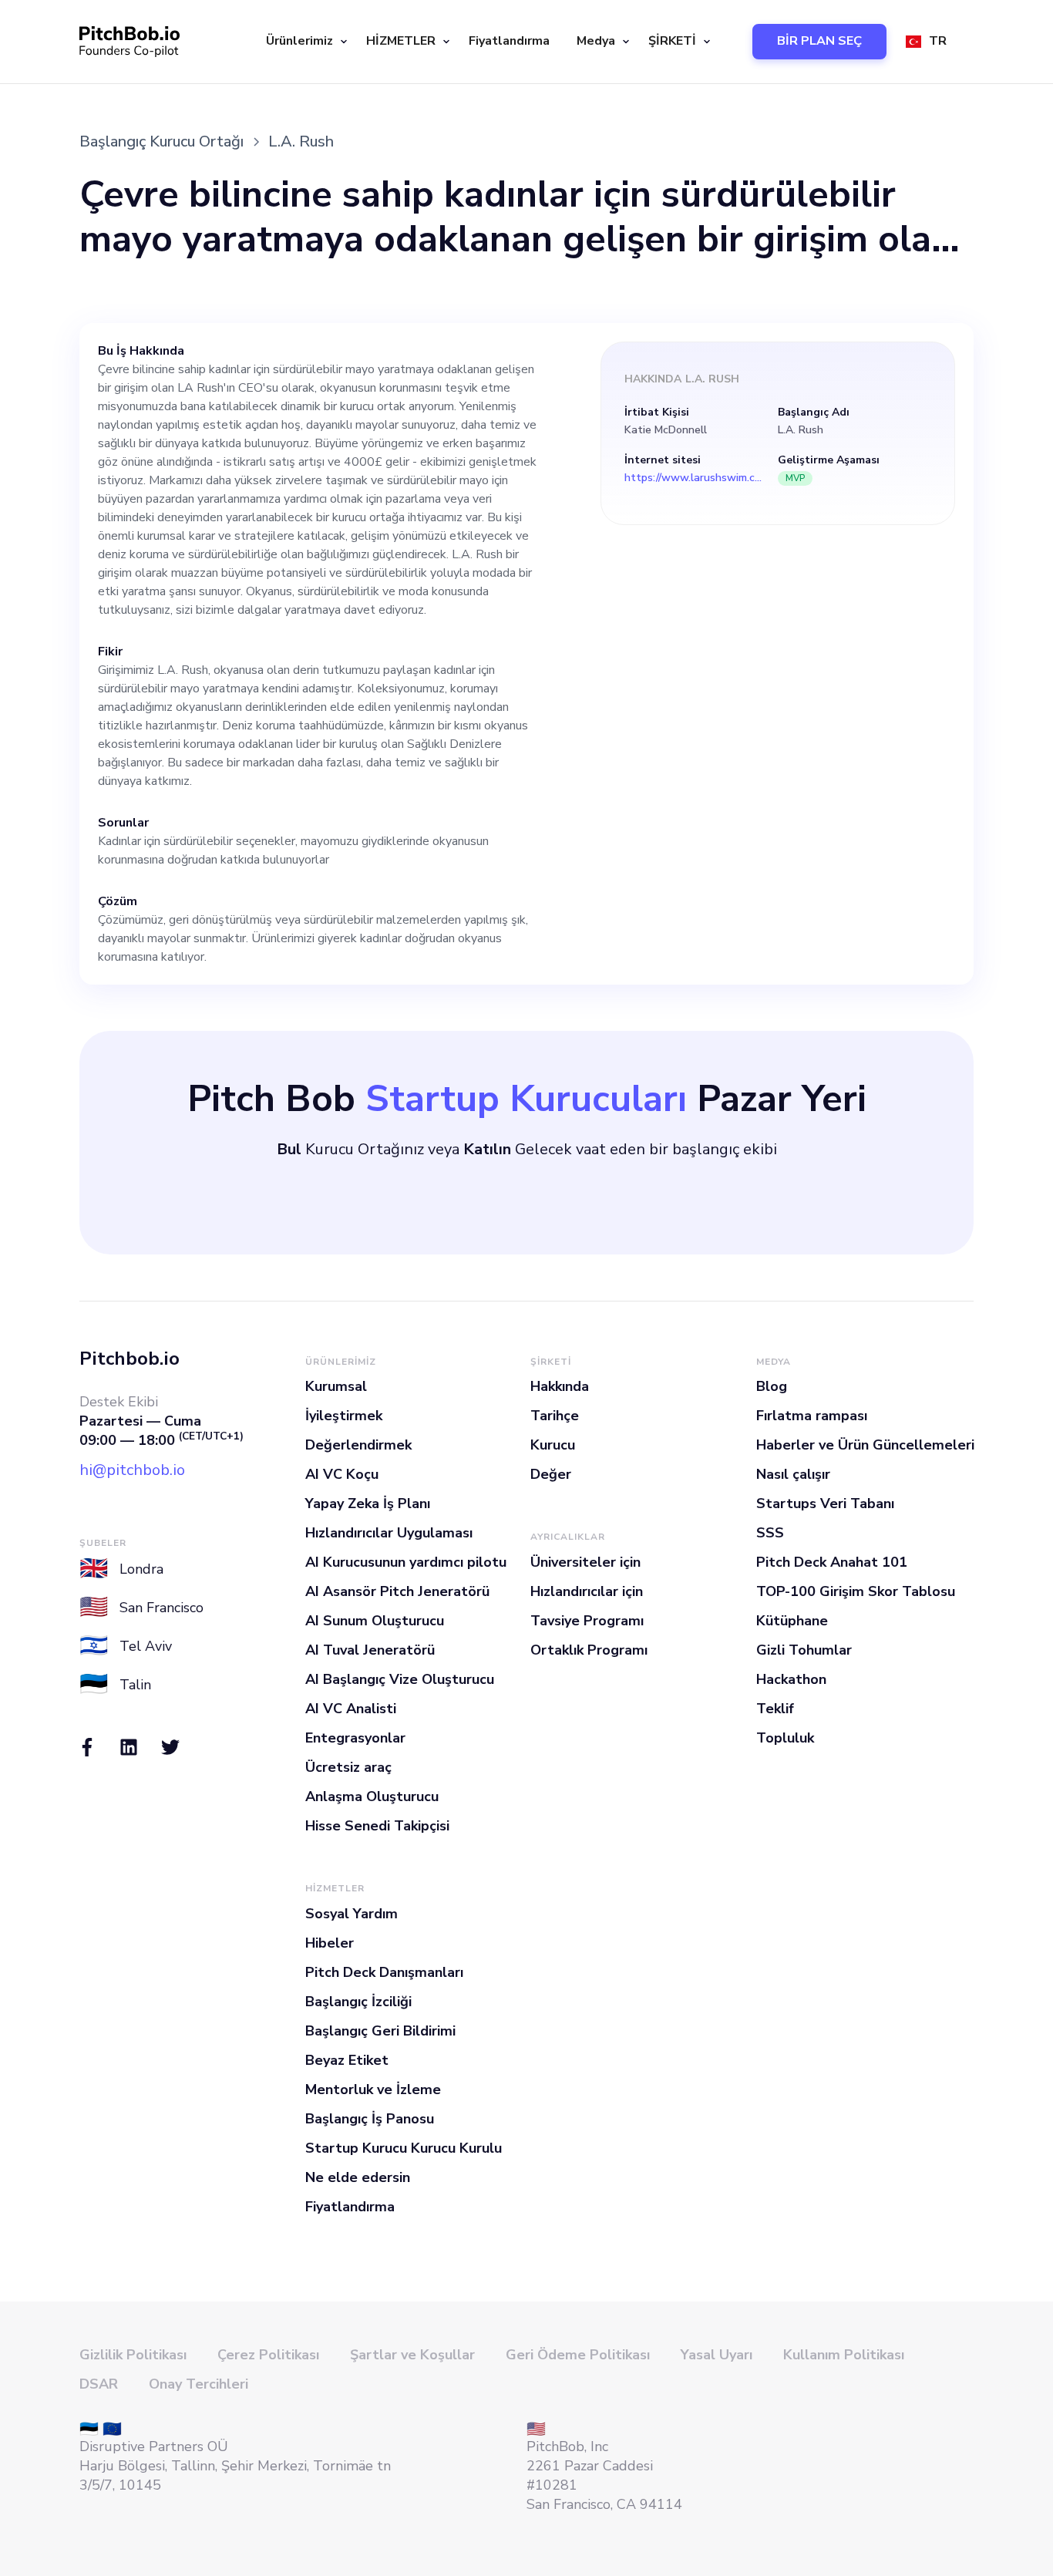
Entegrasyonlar (355, 1738)
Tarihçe (555, 1416)
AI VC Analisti (351, 1709)
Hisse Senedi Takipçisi (377, 1826)
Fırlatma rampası (812, 1416)
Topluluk (785, 1738)
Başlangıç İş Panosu (370, 2119)
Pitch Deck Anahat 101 (832, 1562)
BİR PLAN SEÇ (819, 41)
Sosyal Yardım (352, 1914)
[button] (304, 42)
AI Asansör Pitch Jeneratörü (397, 1591)
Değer (551, 1474)
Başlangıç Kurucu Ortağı (161, 141)
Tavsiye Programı (587, 1621)
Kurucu (553, 1445)
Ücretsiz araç (348, 1767)
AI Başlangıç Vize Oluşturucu (400, 1679)
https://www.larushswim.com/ (694, 478)
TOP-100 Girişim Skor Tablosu (856, 1591)
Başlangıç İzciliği (358, 2002)
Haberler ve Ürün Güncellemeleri (865, 1445)
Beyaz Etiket (347, 2060)
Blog (772, 1386)
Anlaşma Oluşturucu (372, 1796)
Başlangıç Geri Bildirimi (380, 2031)
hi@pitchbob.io (132, 1470)
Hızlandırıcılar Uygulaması (389, 1533)
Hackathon (791, 1679)
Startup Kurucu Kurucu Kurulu (404, 2148)
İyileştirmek (344, 1416)
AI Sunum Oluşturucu (375, 1621)
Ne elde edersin (358, 2177)
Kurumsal (336, 1386)
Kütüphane (792, 1621)
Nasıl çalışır (793, 1474)
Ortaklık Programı (589, 1650)
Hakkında (560, 1386)
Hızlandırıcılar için (587, 1591)
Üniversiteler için (585, 1562)
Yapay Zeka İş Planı (368, 1504)
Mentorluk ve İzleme (373, 2089)
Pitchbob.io (130, 1359)
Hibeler (330, 1943)
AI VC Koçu (342, 1474)
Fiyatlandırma (509, 41)
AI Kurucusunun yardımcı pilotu (406, 1562)
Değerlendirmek (358, 1445)
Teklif (775, 1709)
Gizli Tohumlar (804, 1650)
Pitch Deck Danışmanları (384, 1972)
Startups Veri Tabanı (825, 1504)
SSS (770, 1533)
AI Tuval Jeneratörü (370, 1650)
